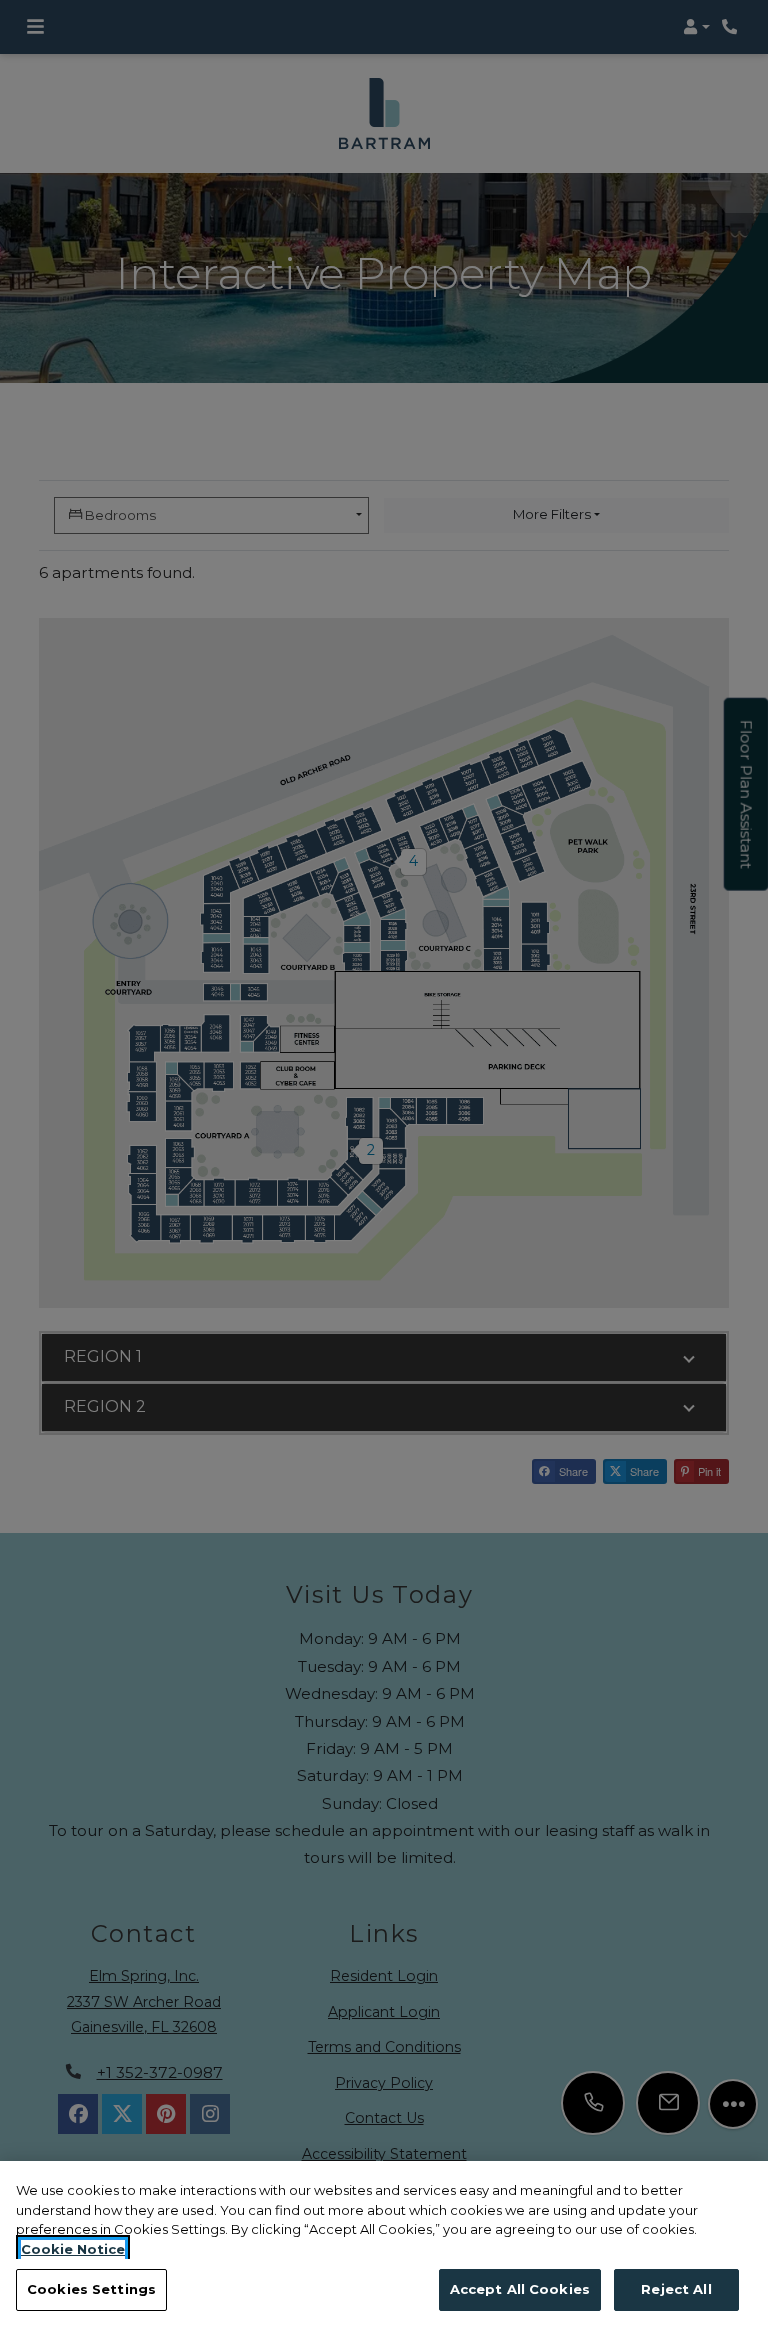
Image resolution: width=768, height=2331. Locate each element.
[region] (384, 2246)
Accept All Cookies (520, 2289)
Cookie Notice (73, 2249)
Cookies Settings (91, 2289)
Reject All (676, 2289)
